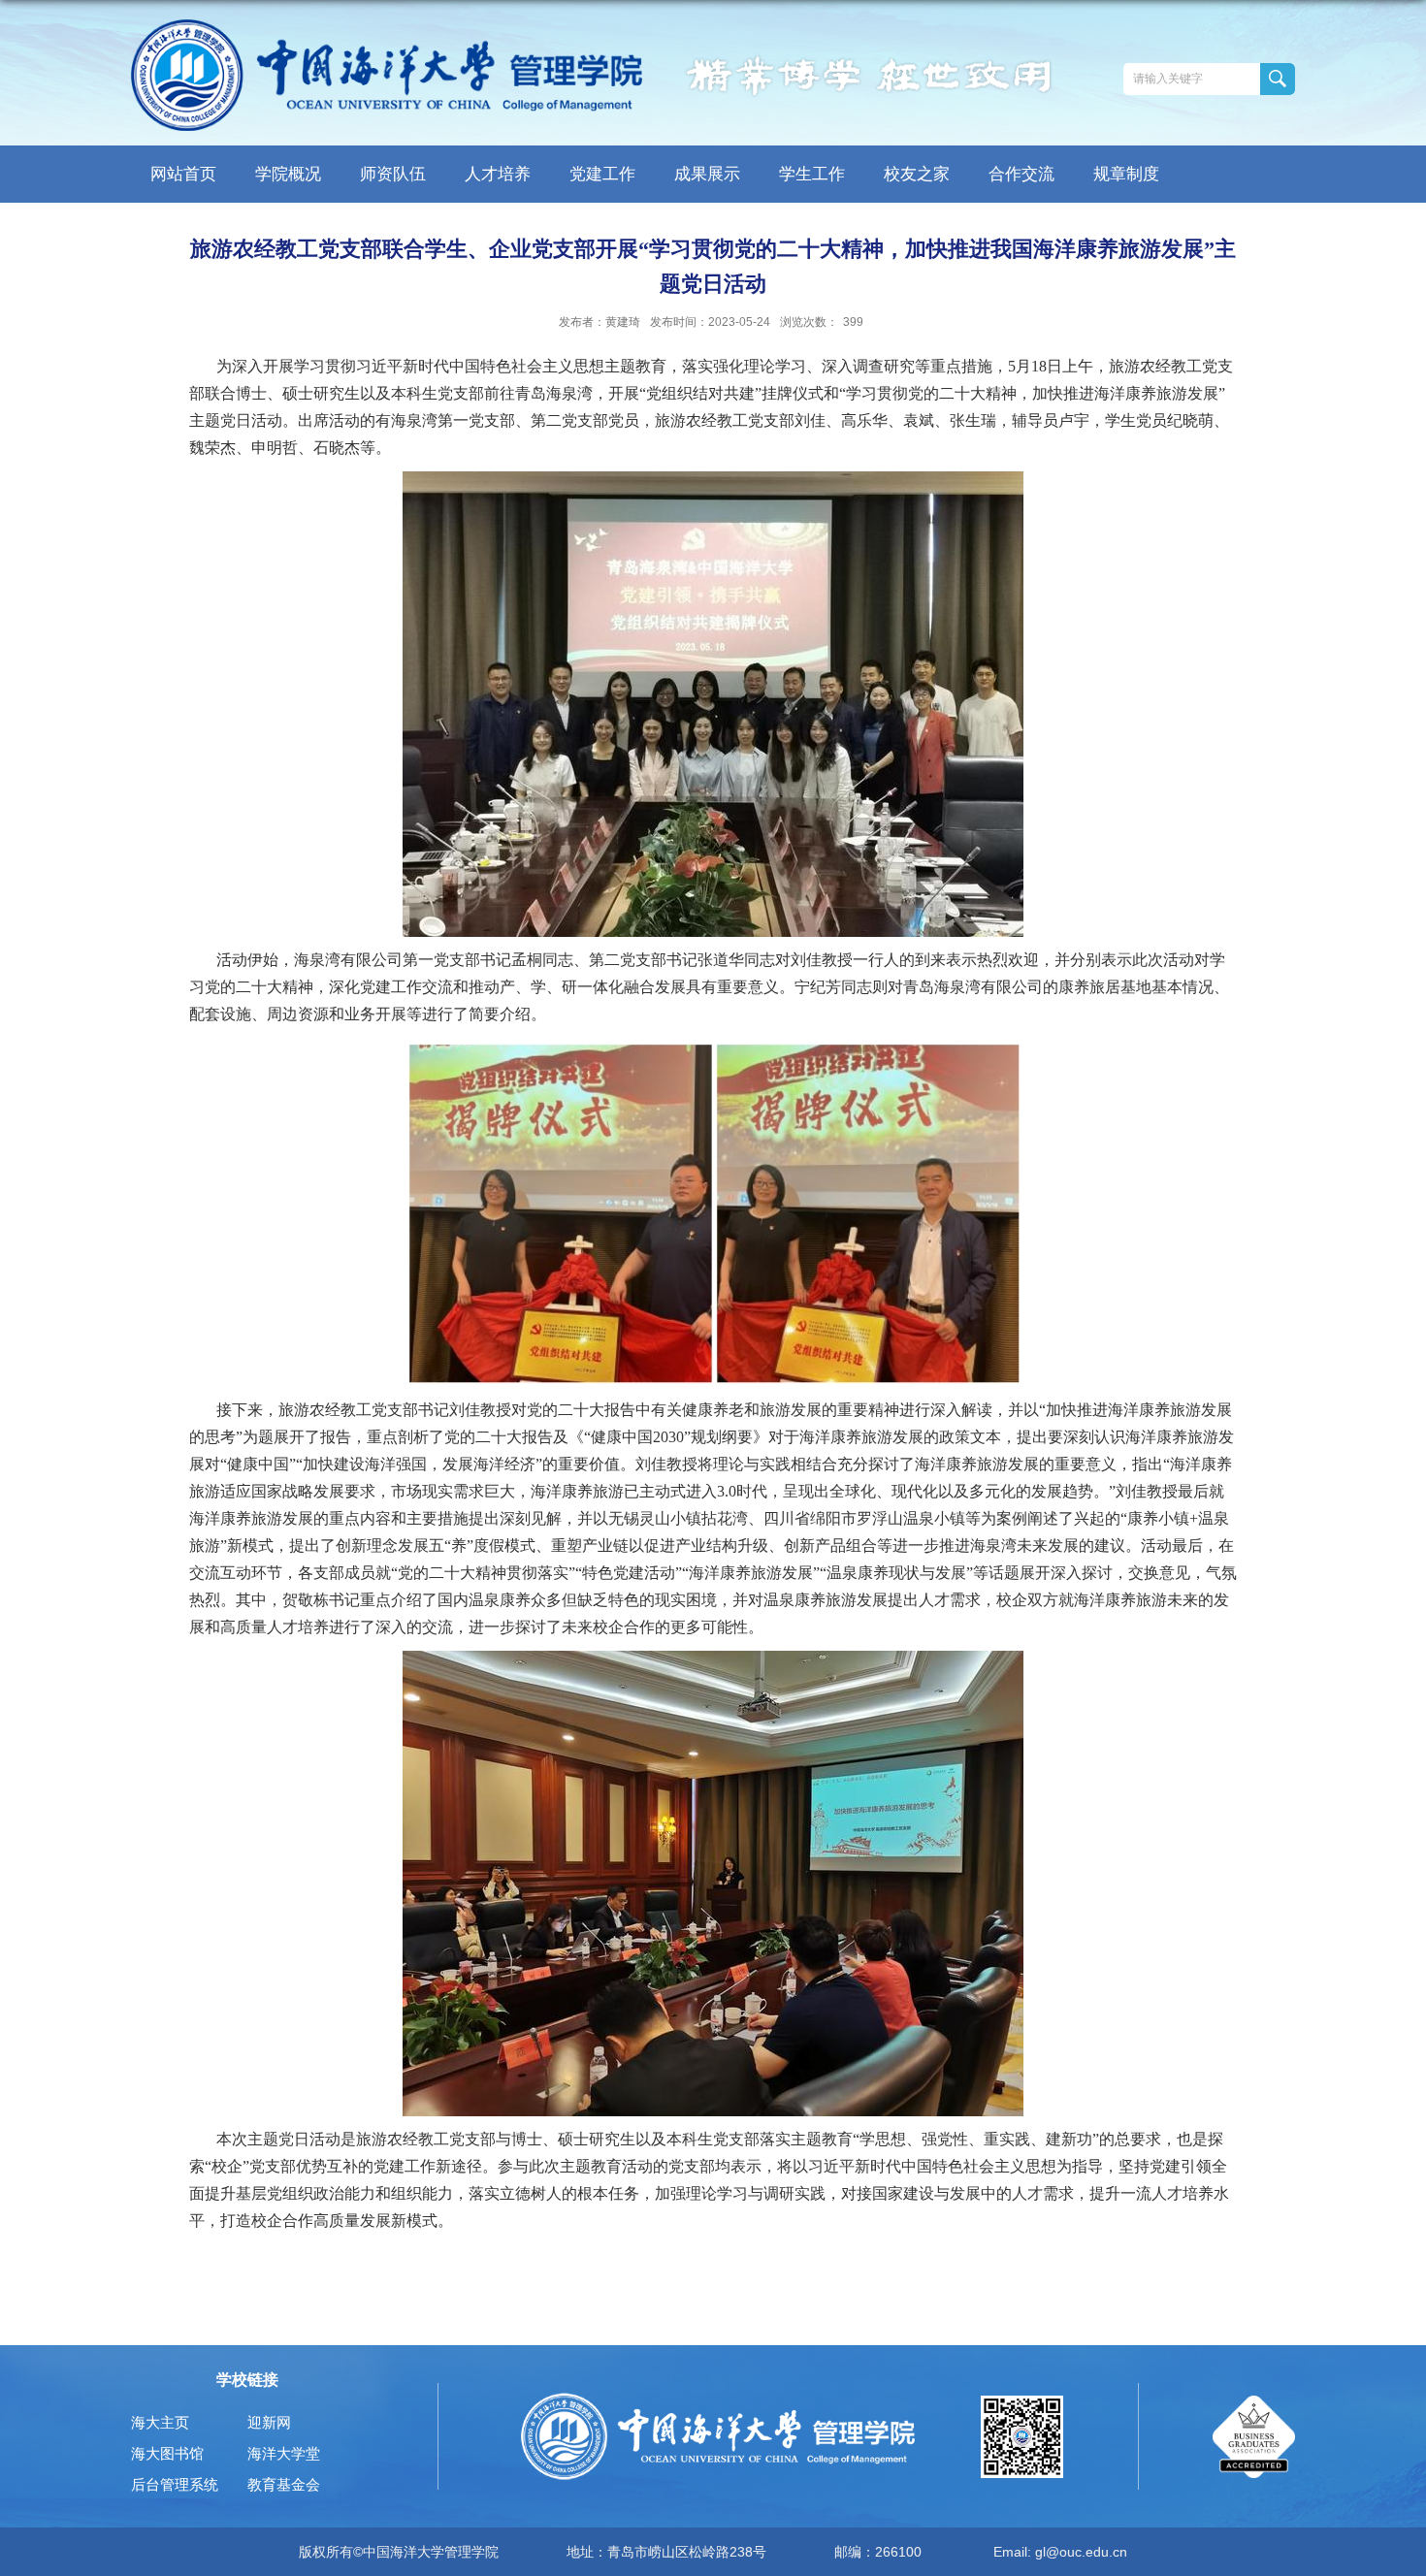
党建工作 (602, 174)
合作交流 (1021, 174)
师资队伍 (393, 174)
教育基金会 (284, 2484)
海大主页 (160, 2422)
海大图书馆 (167, 2453)
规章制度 (1126, 174)
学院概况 (288, 174)
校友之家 (917, 174)
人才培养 (498, 174)
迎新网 (269, 2422)
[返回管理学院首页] (387, 75)
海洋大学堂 (284, 2453)
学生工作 (812, 174)
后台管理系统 (175, 2484)
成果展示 (707, 174)
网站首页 (183, 174)
